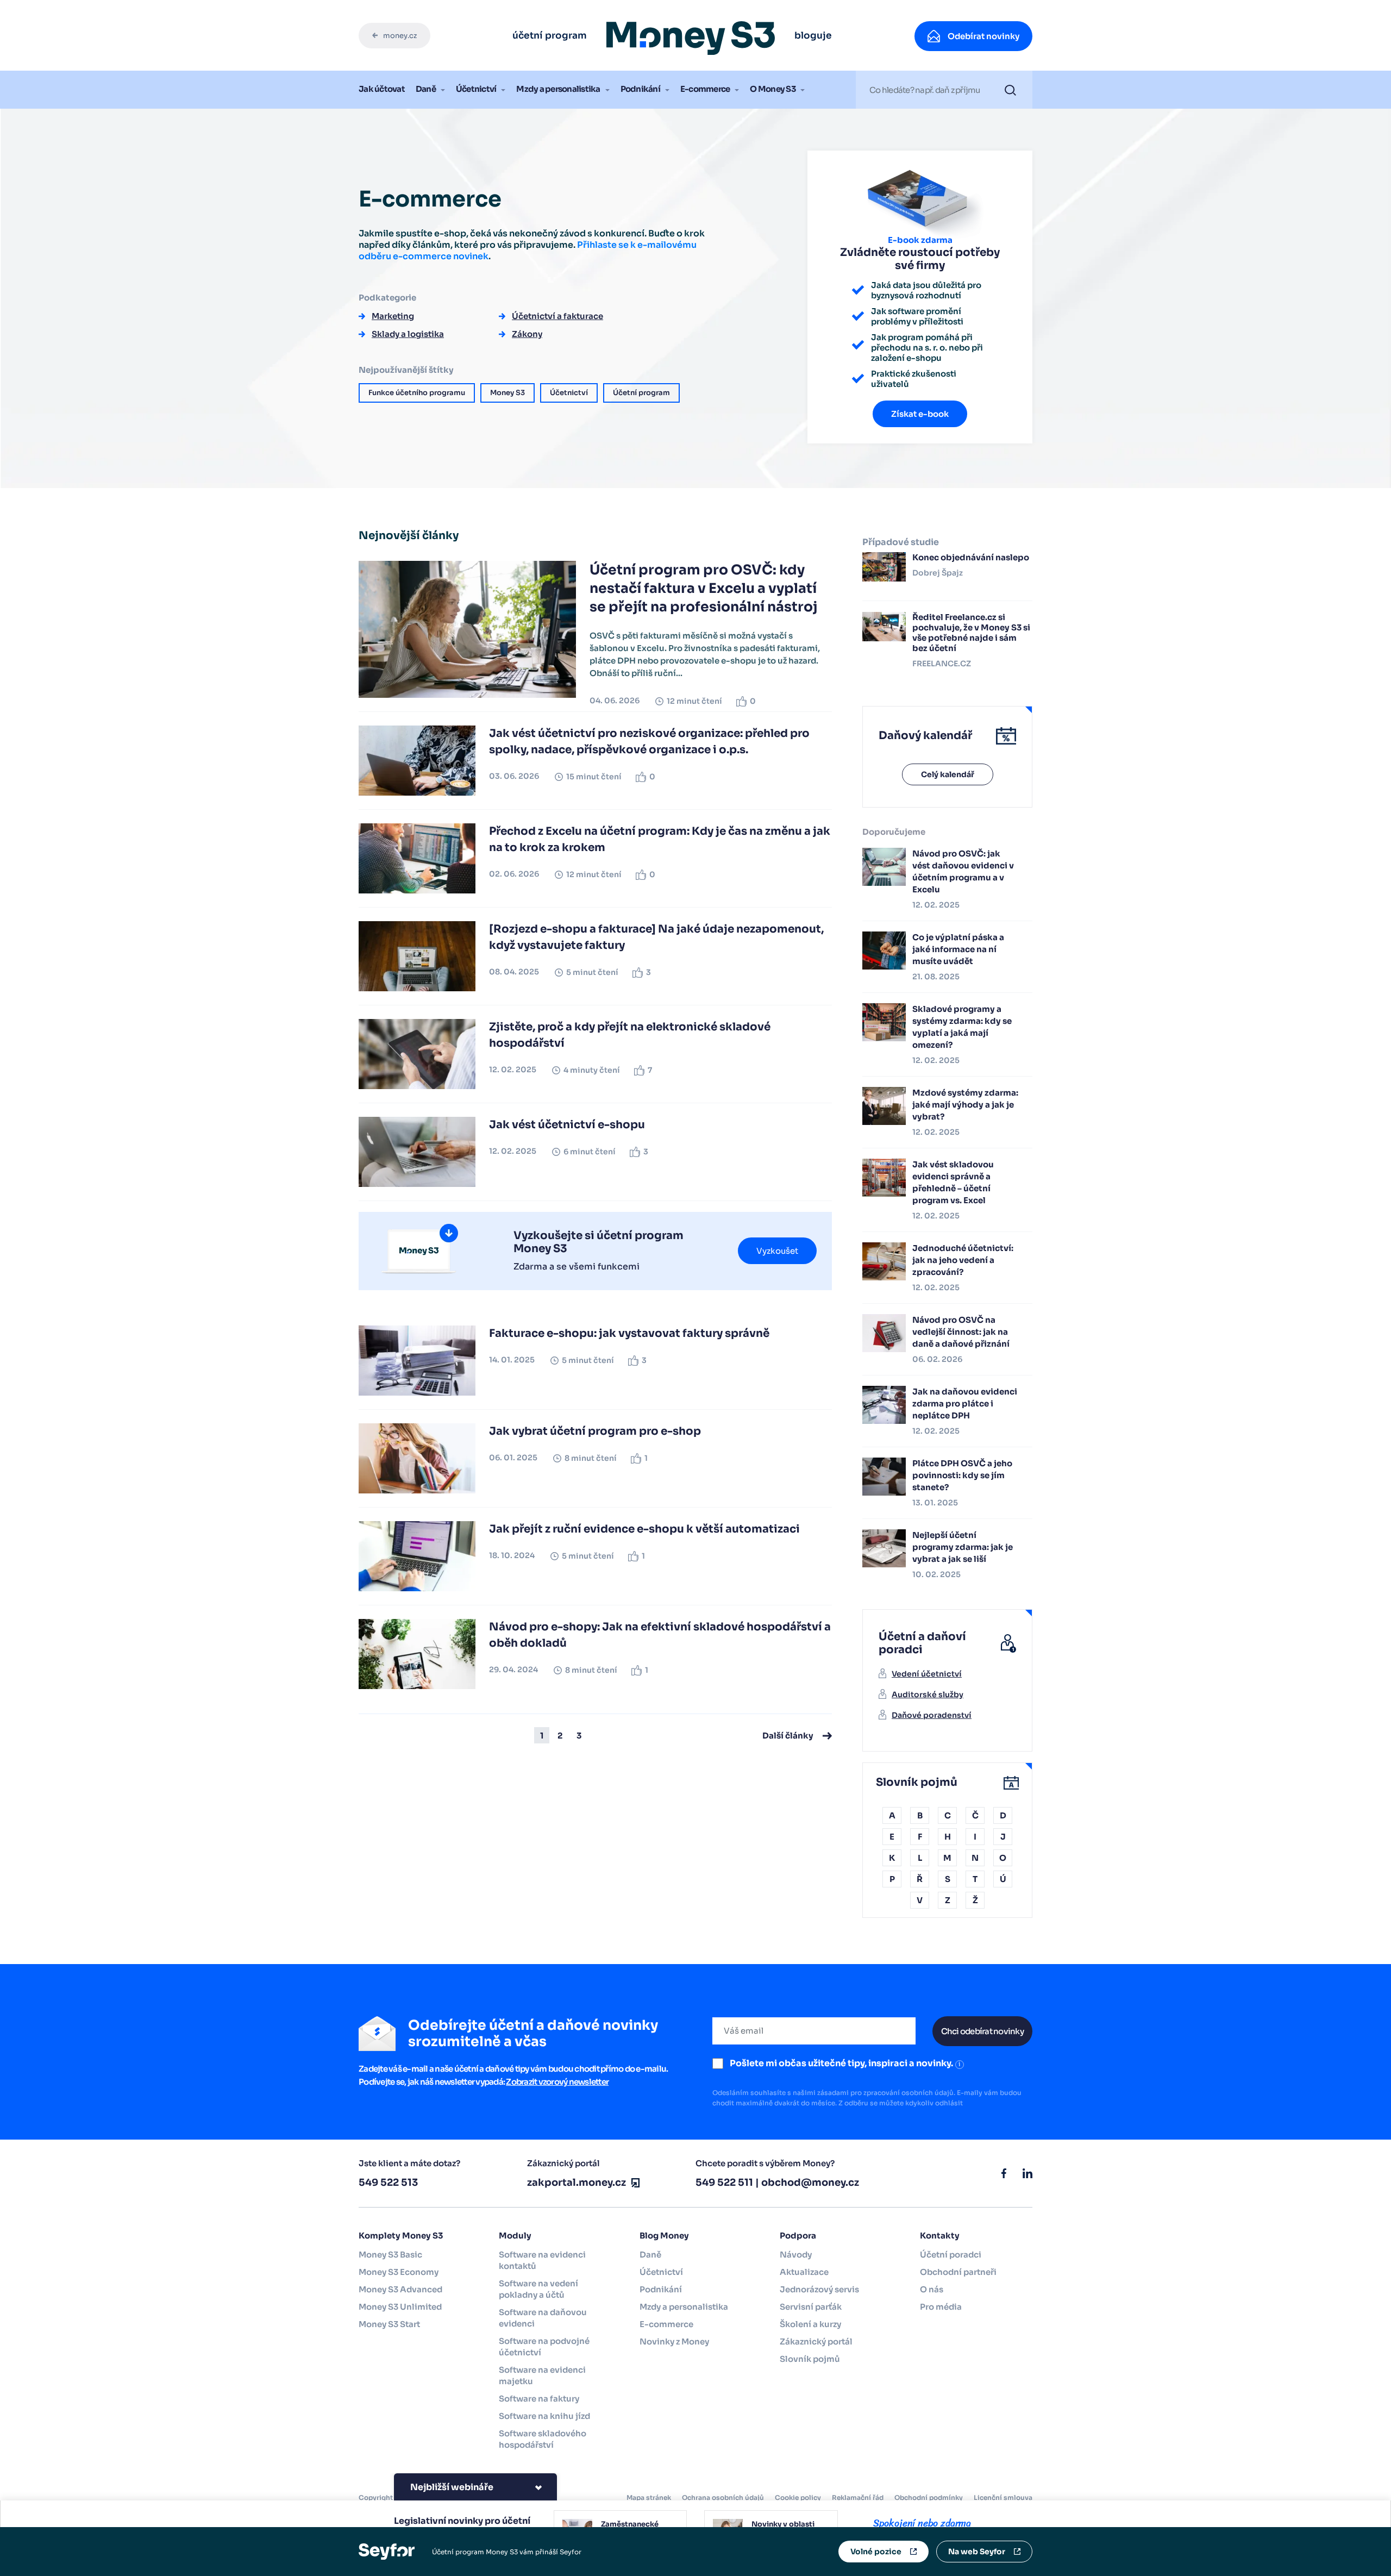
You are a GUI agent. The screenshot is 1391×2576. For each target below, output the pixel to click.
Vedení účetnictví (927, 1674)
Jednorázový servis (819, 2289)
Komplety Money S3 (401, 2236)
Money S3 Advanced (400, 2289)
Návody (796, 2255)
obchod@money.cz (810, 2183)
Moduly (515, 2236)
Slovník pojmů (810, 2359)
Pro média (941, 2307)
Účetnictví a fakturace (557, 316)
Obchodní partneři (958, 2272)
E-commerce (705, 89)
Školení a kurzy (810, 2324)
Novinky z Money (674, 2341)
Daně (426, 89)
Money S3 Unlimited (400, 2307)
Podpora (798, 2236)
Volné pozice (876, 2552)
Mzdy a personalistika (558, 89)
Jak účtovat (382, 89)
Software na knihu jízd (544, 2416)
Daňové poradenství (932, 1715)
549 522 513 (388, 2183)
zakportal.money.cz (577, 2183)
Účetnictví (476, 89)
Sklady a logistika (408, 334)
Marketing (393, 316)
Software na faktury (539, 2399)
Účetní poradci (951, 2255)
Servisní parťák (811, 2307)
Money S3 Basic (390, 2255)
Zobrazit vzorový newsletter (557, 2082)
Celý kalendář (948, 774)
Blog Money (664, 2236)
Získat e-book (920, 414)
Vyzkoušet (777, 1251)
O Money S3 (773, 89)
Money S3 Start (389, 2324)
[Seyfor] (387, 2551)
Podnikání (640, 89)
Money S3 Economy (399, 2272)
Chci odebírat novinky (982, 2031)
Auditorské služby (928, 1695)
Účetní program (641, 393)
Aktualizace (804, 2272)
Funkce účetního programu (417, 393)
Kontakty (940, 2236)
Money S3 (507, 393)
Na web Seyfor (977, 2552)
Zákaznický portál (816, 2341)
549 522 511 (724, 2183)
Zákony (527, 334)
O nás (932, 2289)
